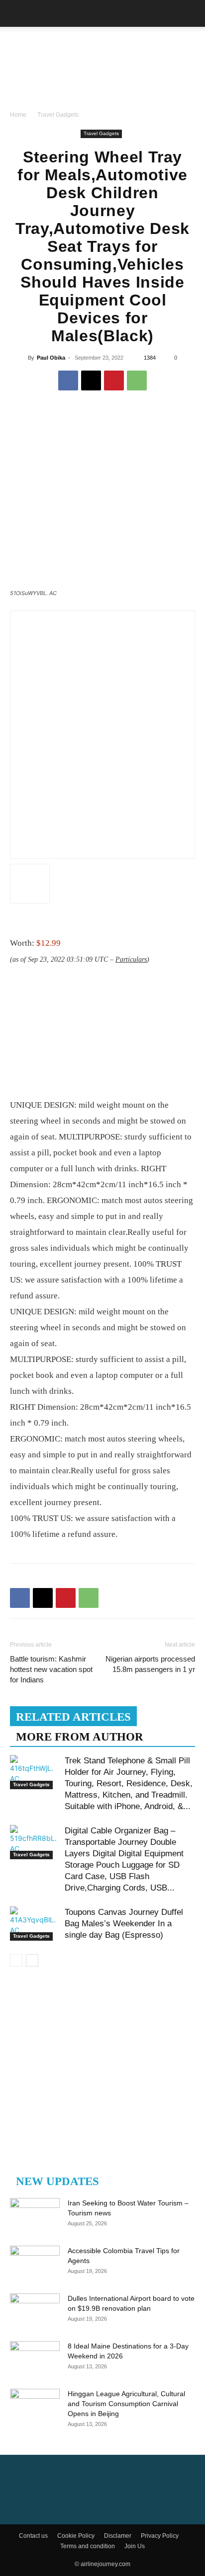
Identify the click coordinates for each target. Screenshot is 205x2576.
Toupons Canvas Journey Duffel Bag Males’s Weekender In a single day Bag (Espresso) (124, 1924)
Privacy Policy (160, 2536)
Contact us (33, 2536)
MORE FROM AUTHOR (80, 1737)
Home (18, 115)
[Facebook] (68, 380)
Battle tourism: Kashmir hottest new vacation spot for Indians (51, 1669)
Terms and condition (88, 2546)
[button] (17, 13)
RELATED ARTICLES (73, 1717)
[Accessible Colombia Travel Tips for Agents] (35, 2263)
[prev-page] (16, 1960)
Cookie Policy (76, 2536)
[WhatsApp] (137, 380)
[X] (91, 380)
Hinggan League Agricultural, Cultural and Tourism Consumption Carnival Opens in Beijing (126, 2404)
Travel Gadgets (58, 115)
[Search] (191, 13)
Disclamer (118, 2536)
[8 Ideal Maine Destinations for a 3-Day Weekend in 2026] (35, 2358)
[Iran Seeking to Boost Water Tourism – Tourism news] (35, 2215)
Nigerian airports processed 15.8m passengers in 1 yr (150, 1664)
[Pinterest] (114, 380)
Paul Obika (51, 358)
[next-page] (32, 1960)
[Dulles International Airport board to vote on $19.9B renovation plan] (35, 2311)
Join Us (135, 2546)
